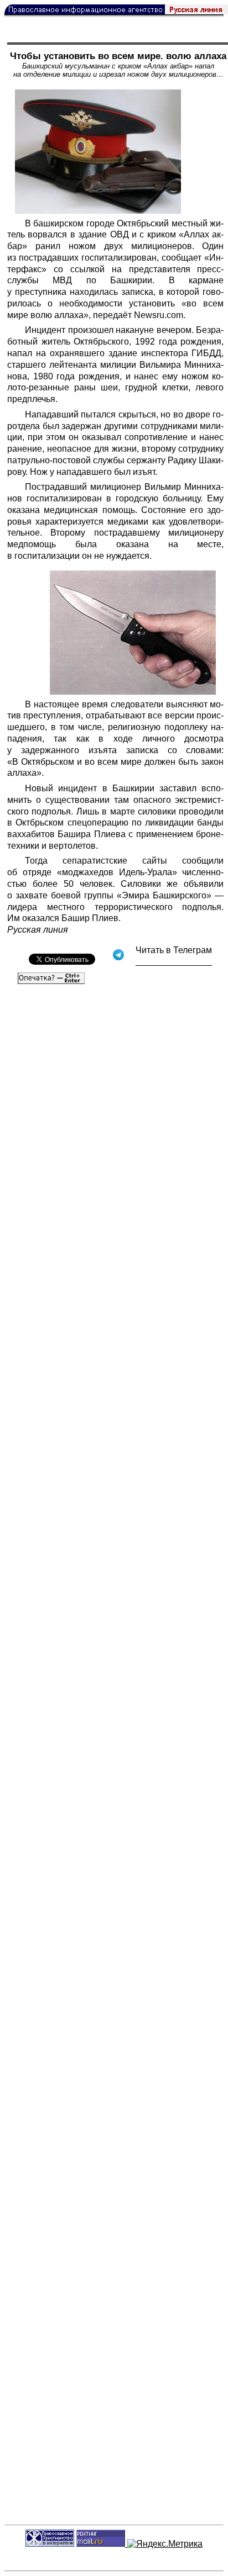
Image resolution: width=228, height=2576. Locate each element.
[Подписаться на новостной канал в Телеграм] (174, 962)
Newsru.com (159, 315)
